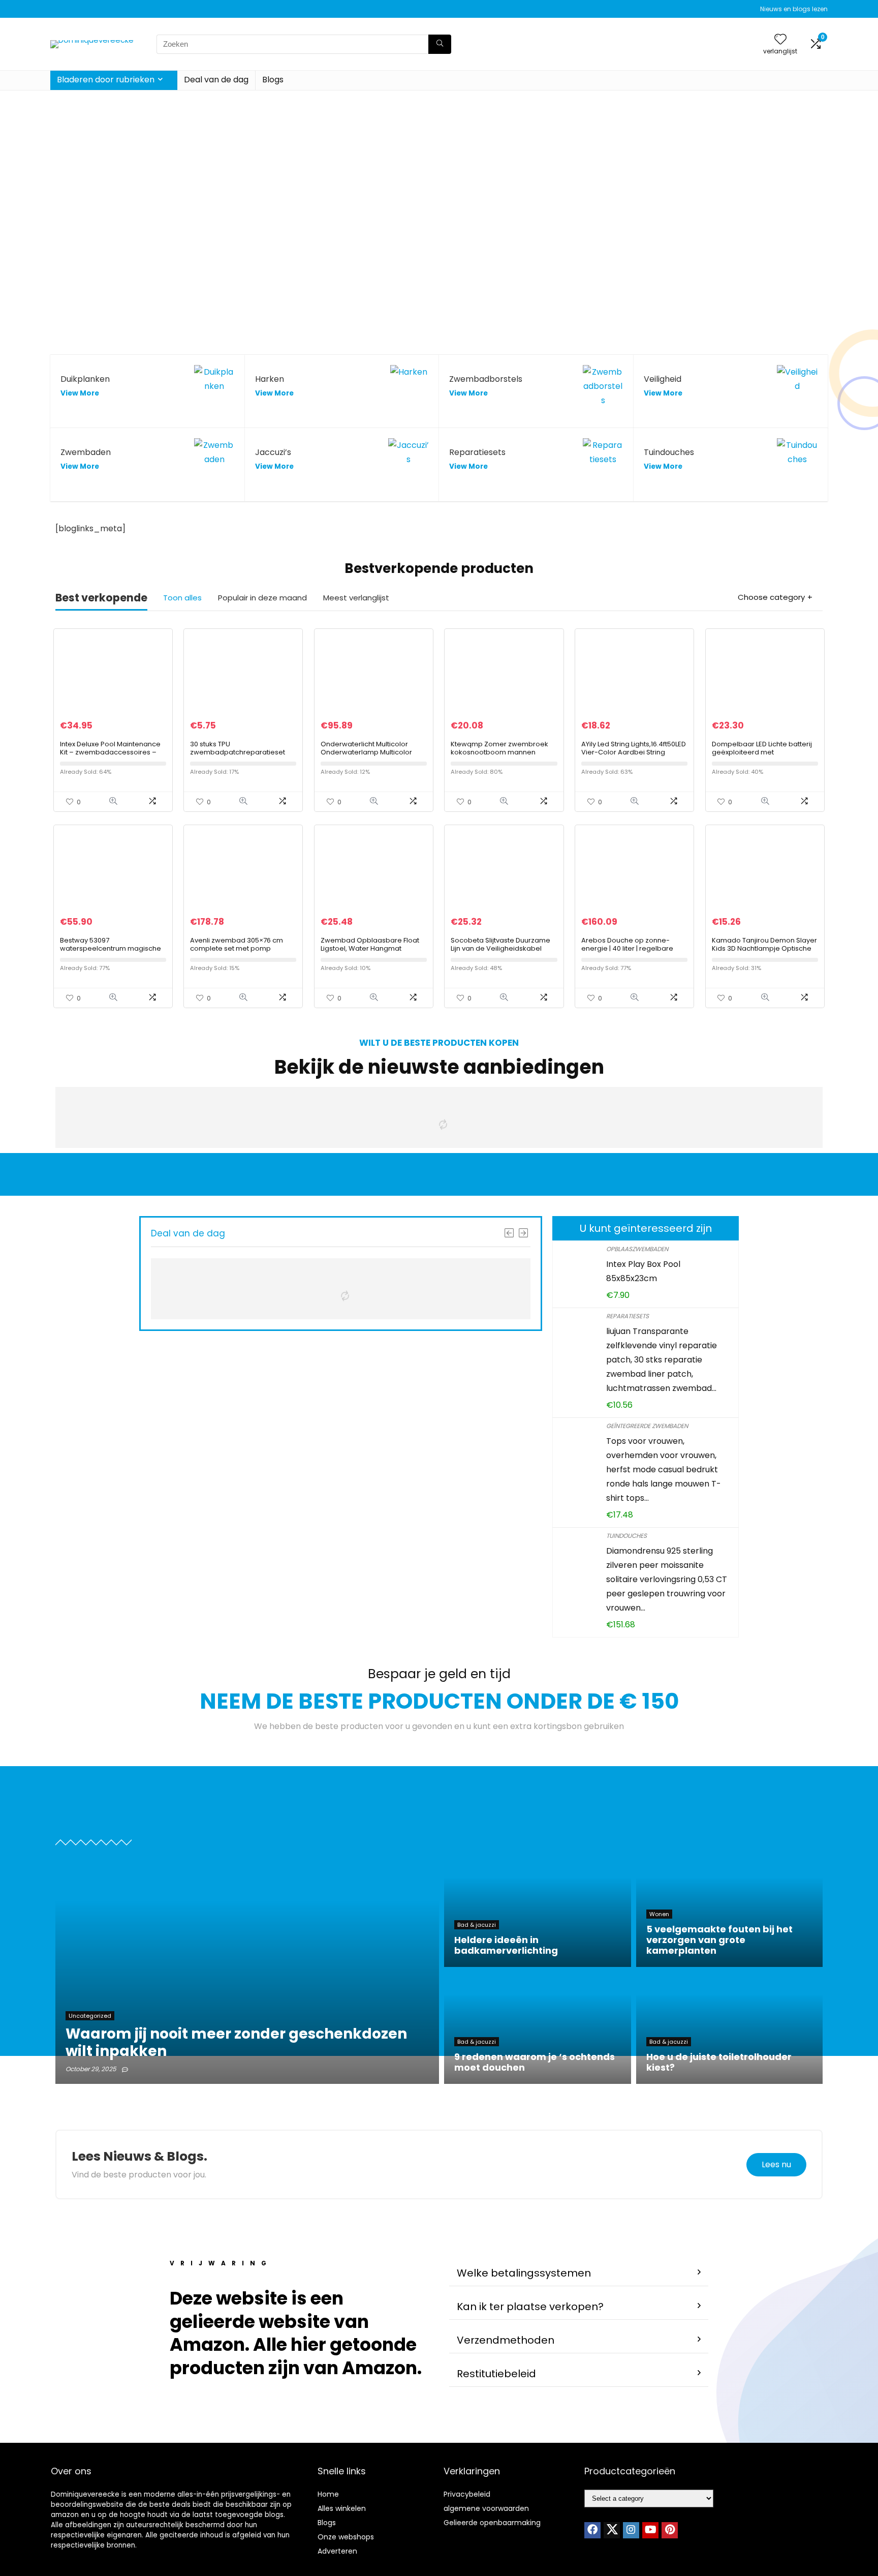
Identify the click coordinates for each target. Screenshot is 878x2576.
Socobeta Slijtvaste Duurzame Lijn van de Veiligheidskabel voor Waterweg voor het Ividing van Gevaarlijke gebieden (503, 952)
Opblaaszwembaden (637, 1249)
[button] (579, 2273)
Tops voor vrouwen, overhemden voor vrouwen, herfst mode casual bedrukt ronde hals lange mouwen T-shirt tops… (664, 1469)
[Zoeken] (440, 44)
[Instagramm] (631, 2530)
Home (328, 2494)
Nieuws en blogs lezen (794, 9)
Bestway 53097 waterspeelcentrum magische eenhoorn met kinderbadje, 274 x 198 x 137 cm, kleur (113, 952)
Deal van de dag (216, 80)
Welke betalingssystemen (524, 2273)
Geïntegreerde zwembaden (647, 1426)
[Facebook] (592, 2530)
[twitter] (612, 2530)
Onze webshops (346, 2537)
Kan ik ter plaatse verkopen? (530, 2307)
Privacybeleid (467, 2494)
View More (80, 393)
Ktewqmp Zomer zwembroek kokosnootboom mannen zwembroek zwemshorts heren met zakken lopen (503, 756)
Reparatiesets (628, 1316)
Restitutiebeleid (496, 2374)
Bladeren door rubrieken (106, 80)
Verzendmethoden (506, 2340)
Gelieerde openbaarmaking (492, 2523)
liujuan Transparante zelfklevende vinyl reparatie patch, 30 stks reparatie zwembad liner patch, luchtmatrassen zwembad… (662, 1360)
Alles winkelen (342, 2508)
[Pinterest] (670, 2530)
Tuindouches (626, 1536)
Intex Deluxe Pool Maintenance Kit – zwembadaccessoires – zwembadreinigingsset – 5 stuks (110, 756)
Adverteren (337, 2551)
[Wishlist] (780, 40)
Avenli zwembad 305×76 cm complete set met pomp (237, 944)
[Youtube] (650, 2530)
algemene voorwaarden (486, 2508)
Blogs (273, 80)
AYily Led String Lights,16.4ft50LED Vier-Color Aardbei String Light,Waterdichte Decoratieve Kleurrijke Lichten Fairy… (634, 756)
